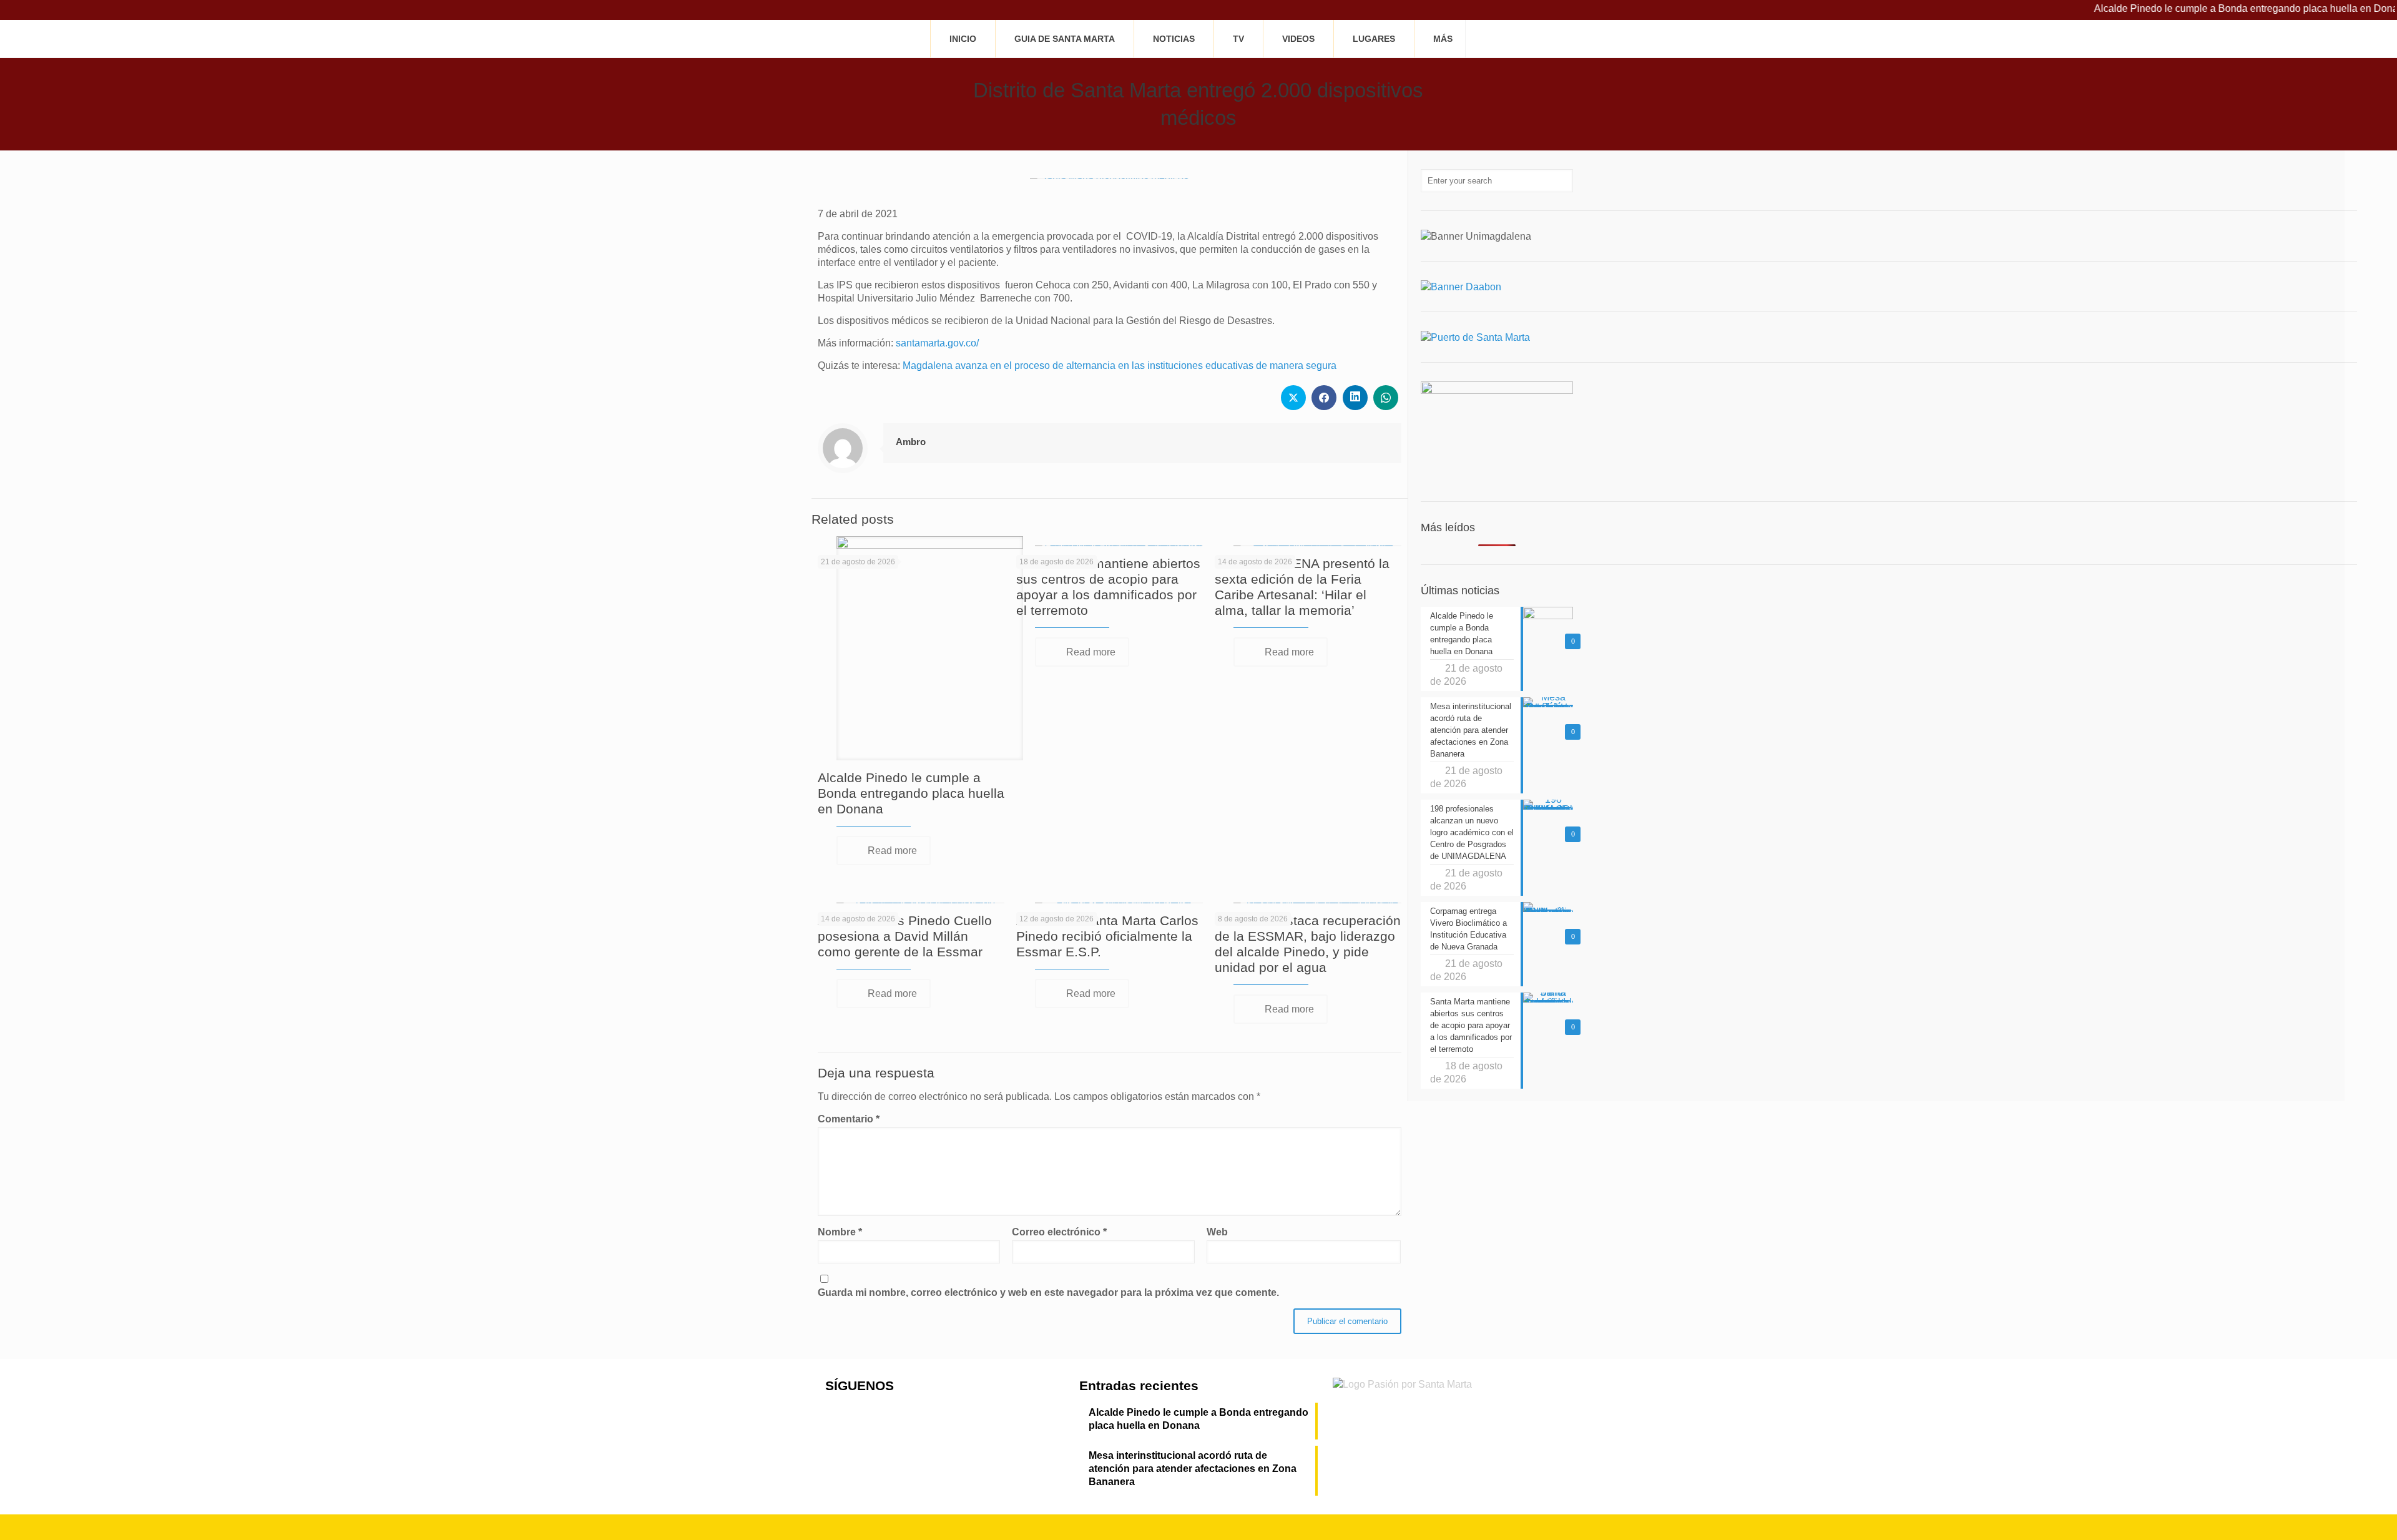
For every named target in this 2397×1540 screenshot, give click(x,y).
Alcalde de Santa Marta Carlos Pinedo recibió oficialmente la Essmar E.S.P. (1107, 936)
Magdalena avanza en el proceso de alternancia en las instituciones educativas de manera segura (1120, 365)
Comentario (849, 1119)
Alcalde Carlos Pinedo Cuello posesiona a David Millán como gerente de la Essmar (905, 936)
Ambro (911, 442)
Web (1217, 1232)
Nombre (840, 1232)
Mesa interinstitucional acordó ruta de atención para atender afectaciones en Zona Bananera (1193, 1469)
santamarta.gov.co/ (937, 343)
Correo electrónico (1059, 1232)
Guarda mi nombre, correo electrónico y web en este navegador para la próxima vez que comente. (1048, 1292)
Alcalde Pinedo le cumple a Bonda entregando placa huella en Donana (2186, 8)
